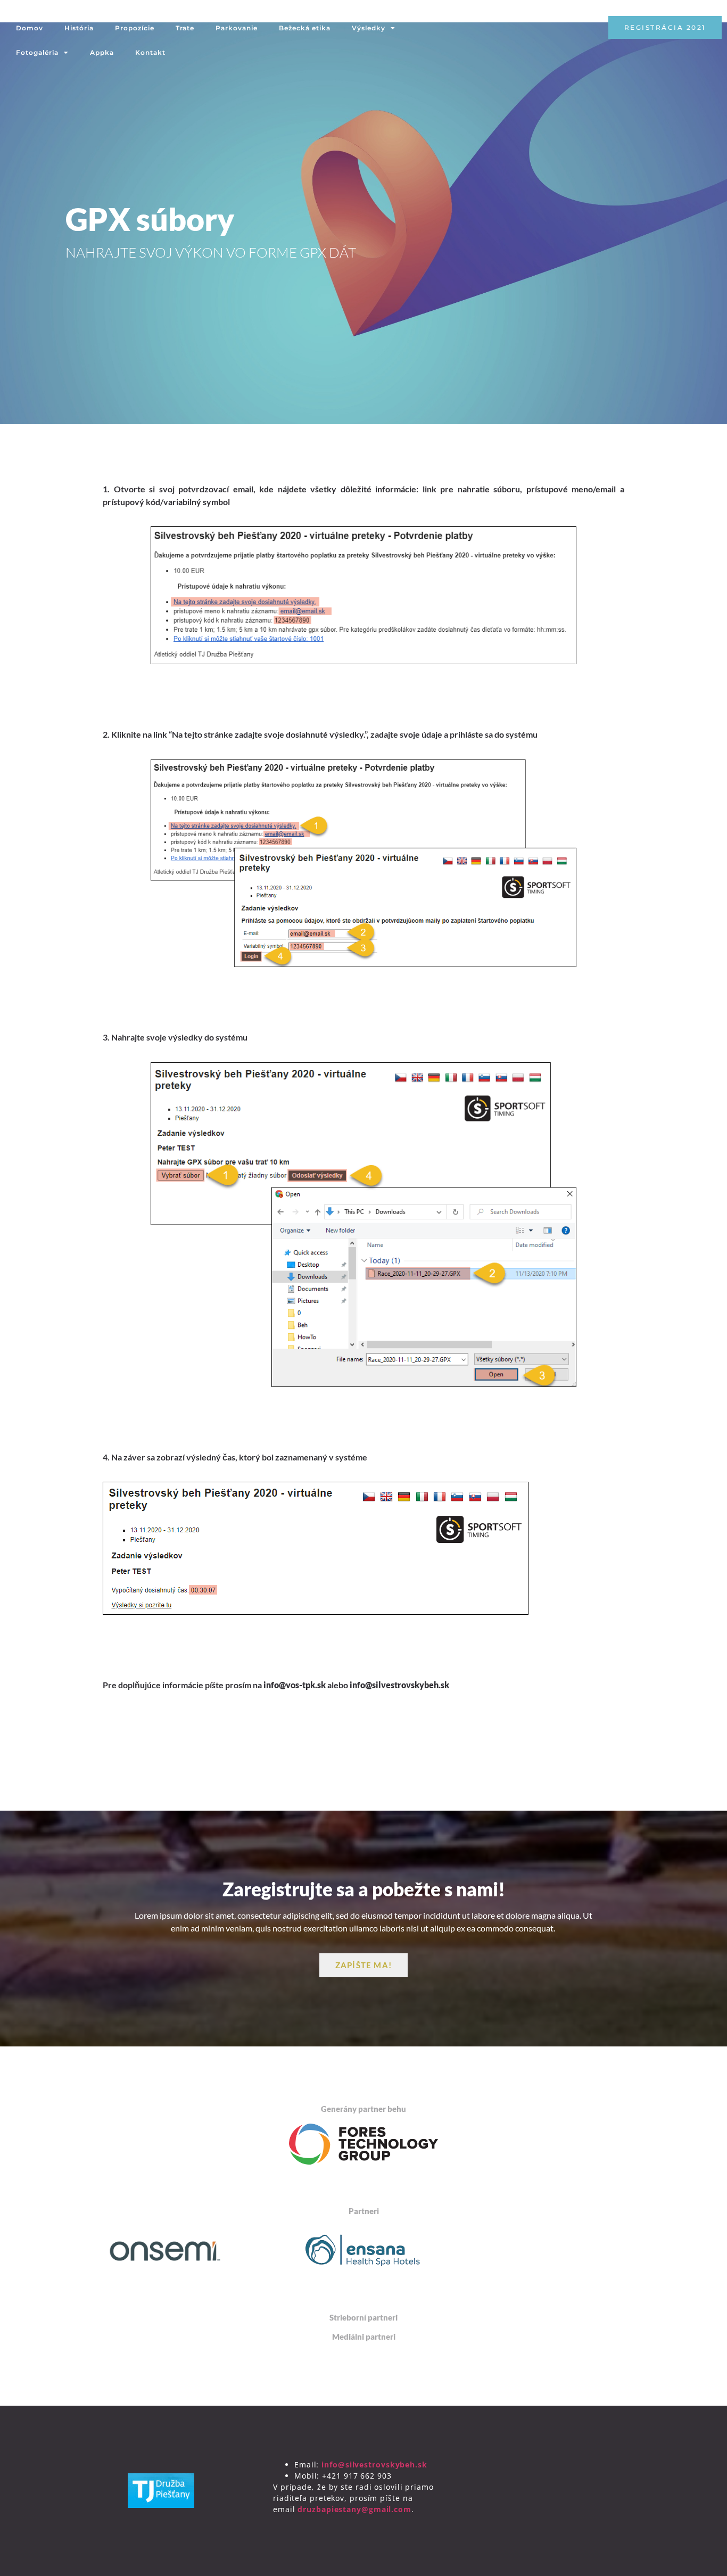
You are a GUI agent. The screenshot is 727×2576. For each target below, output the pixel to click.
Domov (30, 28)
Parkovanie (237, 28)
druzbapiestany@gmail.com (354, 2509)
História (79, 28)
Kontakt (150, 52)
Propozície (135, 28)
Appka (102, 52)
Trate (185, 28)
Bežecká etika (305, 28)
